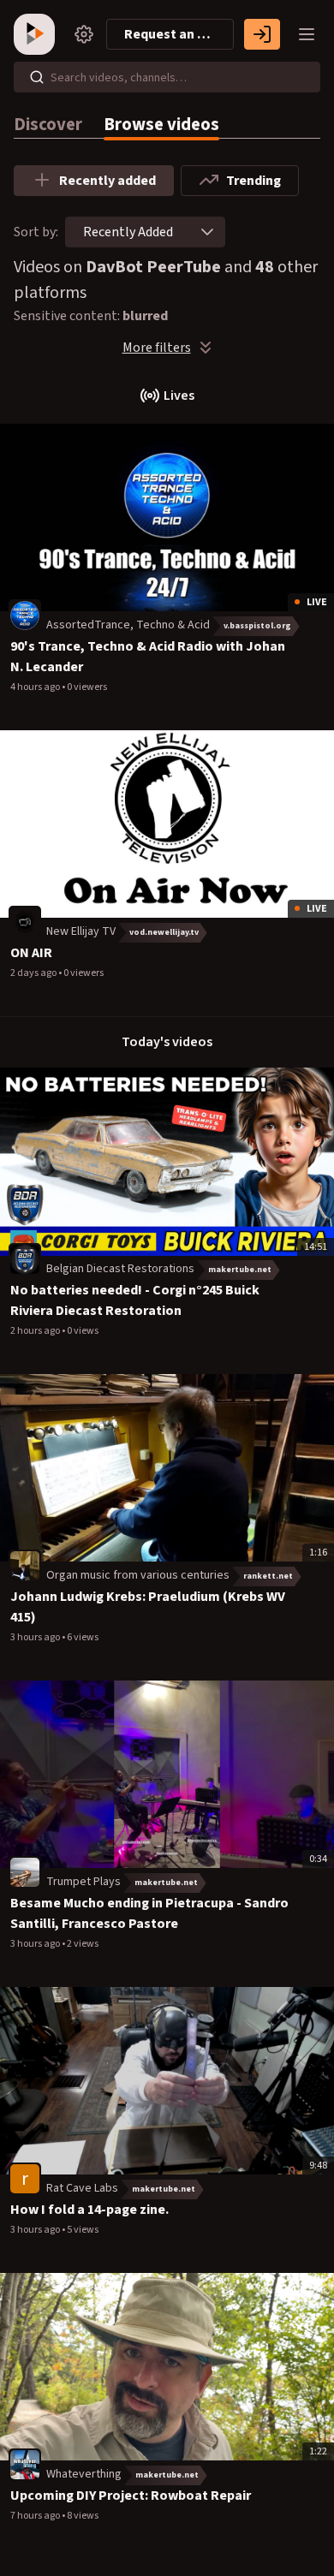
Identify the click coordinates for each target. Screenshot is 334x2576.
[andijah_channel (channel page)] (25, 1565)
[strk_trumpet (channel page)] (25, 1871)
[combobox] (128, 232)
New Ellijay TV (81, 931)
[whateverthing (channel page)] (25, 2464)
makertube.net (240, 1270)
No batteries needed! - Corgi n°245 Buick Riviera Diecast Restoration (135, 1300)
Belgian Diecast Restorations (120, 1269)
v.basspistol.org (257, 626)
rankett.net (268, 1576)
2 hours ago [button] (36, 1331)
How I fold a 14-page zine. (89, 2210)
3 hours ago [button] (36, 1637)
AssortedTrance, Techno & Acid (128, 625)
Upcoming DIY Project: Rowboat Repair (131, 2496)
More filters (157, 348)
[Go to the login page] (262, 34)
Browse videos (161, 125)
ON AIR (31, 953)
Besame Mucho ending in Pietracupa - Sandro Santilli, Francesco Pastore (149, 1913)
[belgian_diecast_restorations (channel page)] (25, 1259)
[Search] (37, 77)
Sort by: (36, 232)
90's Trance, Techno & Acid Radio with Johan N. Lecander (148, 657)
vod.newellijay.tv (164, 932)
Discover (48, 125)
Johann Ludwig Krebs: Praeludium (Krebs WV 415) (148, 1607)
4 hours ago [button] (36, 687)
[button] (207, 232)
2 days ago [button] (34, 973)
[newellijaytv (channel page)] (25, 921)
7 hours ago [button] (36, 2516)
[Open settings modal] (84, 34)
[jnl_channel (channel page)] (25, 615)
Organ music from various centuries (138, 1575)
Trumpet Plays (83, 1882)
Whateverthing (84, 2474)
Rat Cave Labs (82, 2188)
